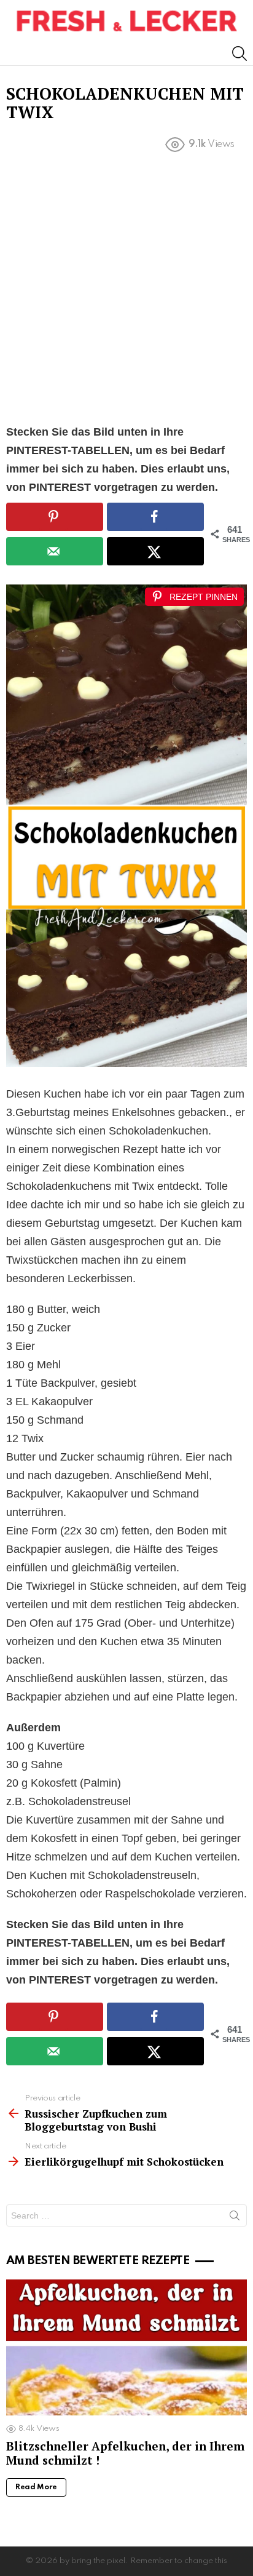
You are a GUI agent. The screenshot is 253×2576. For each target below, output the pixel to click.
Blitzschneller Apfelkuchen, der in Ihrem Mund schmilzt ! (125, 2453)
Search (235, 2218)
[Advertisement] (126, 291)
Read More (36, 2487)
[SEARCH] (239, 54)
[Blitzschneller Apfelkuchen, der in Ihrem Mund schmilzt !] (126, 2347)
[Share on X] (155, 551)
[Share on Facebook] (155, 517)
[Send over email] (55, 551)
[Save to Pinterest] (55, 517)
